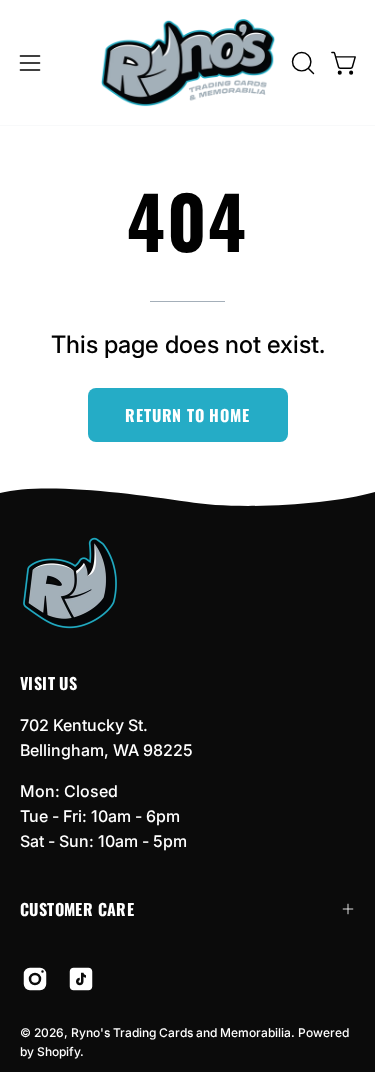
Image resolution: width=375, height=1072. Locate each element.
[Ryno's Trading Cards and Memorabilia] (188, 62)
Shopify (58, 1051)
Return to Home (187, 415)
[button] (301, 63)
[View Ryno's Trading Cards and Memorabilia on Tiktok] (81, 979)
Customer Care (77, 909)
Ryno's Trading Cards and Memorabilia (181, 1032)
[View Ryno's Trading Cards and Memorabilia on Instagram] (35, 979)
